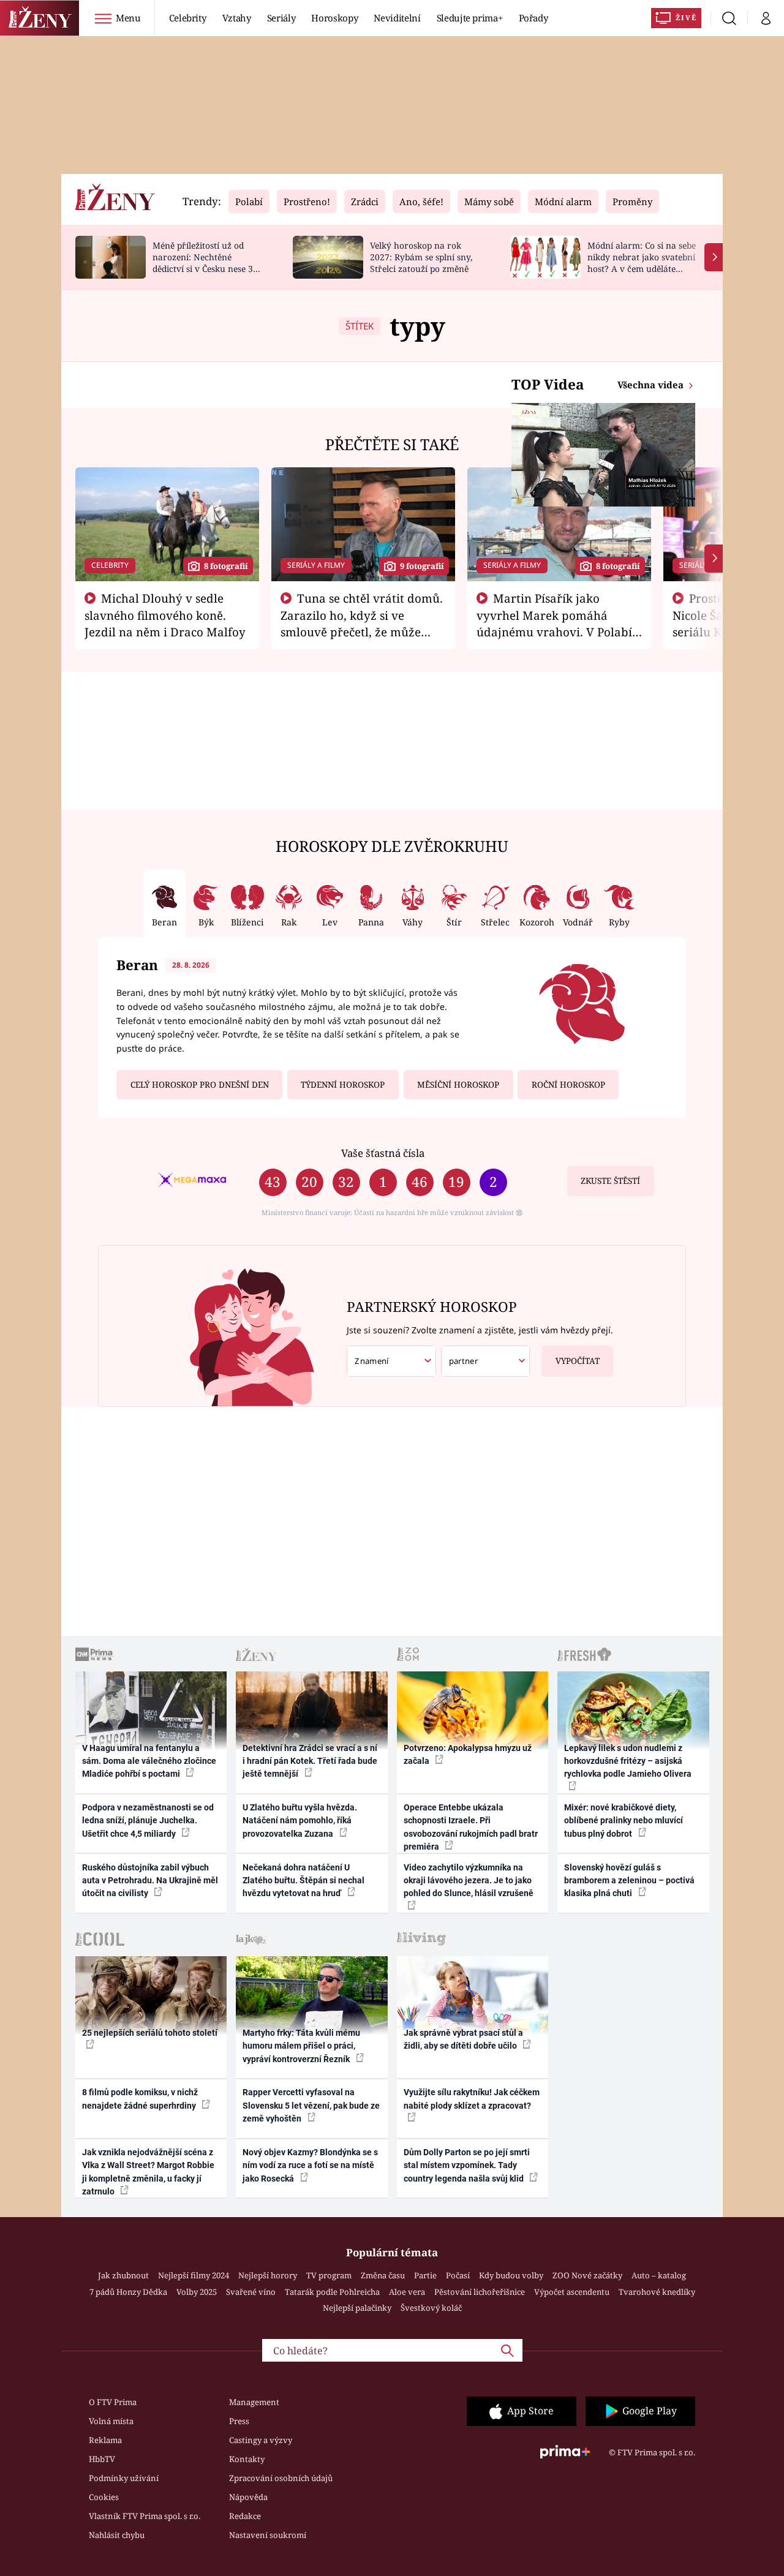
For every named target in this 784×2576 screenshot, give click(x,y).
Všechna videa (652, 385)
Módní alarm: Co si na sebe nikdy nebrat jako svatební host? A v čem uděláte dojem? (642, 262)
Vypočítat (578, 1361)
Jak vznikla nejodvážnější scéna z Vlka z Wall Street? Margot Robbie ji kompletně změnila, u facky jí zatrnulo (148, 2172)
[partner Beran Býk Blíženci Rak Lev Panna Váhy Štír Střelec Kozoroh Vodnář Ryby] (486, 1361)
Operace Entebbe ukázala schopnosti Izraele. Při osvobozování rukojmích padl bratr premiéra (471, 1827)
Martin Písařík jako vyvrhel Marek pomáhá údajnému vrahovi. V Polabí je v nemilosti (554, 623)
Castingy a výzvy (261, 2440)
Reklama (105, 2440)
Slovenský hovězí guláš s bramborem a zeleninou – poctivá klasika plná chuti (629, 1881)
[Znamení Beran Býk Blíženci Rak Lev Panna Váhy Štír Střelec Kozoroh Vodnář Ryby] (391, 1361)
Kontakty (247, 2459)
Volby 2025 (197, 2292)
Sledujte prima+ (470, 18)
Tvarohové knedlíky (657, 2292)
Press (239, 2421)
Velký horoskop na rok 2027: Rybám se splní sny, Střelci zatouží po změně (421, 257)
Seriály (281, 18)
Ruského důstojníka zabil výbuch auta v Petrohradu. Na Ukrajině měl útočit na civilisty (150, 1881)
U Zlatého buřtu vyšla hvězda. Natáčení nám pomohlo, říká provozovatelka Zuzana (300, 1821)
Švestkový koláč (431, 2308)
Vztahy (237, 18)
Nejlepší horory (268, 2275)
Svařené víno (251, 2292)
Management (254, 2402)
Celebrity (188, 18)
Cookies (104, 2497)
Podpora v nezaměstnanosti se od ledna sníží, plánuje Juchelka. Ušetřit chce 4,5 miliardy (148, 1821)
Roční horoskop (568, 1085)
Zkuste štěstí (610, 1181)
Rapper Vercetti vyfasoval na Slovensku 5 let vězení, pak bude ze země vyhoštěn (311, 2105)
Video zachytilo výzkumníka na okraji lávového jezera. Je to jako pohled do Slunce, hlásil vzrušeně (469, 1881)
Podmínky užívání (124, 2478)
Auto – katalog (659, 2275)
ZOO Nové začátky (587, 2275)
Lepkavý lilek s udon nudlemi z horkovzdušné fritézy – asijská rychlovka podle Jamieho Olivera (628, 1761)
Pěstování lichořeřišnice (480, 2292)
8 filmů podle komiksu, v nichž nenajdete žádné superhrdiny (140, 2099)
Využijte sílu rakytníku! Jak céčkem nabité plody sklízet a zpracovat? (472, 2099)
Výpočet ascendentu (572, 2292)
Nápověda (248, 2497)
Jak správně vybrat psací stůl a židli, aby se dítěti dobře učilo (463, 2039)
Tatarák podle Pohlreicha (332, 2292)
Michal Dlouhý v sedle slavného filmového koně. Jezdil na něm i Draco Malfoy (165, 615)
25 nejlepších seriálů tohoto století (150, 2033)
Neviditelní (397, 18)
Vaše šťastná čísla (383, 1153)
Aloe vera (407, 2292)
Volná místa (111, 2421)
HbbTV (102, 2459)
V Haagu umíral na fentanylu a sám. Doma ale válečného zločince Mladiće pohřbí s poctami (149, 1761)
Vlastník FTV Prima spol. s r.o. (145, 2516)
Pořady (533, 18)
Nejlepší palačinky (357, 2308)
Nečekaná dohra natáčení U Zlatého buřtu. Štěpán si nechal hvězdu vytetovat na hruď (303, 1881)
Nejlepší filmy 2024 (194, 2275)
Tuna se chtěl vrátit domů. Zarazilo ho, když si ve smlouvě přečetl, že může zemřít (362, 623)
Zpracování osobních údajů (281, 2478)
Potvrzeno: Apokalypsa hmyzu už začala (468, 1754)
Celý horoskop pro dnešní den (200, 1085)
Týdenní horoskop (343, 1085)
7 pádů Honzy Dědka (128, 2292)
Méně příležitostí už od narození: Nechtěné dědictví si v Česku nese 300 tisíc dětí (208, 262)
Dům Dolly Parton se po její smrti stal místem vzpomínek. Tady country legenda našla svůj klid (467, 2165)
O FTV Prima (113, 2402)
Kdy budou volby (511, 2275)
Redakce (245, 2516)
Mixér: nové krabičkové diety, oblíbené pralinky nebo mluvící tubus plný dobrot (624, 1821)
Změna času (383, 2275)
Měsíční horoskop (458, 1085)
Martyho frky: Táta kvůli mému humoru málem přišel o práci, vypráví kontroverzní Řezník (301, 2046)
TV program (329, 2275)
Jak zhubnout (123, 2275)
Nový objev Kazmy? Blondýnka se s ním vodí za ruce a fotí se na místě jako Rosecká (310, 2165)
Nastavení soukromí (268, 2535)
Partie (425, 2275)
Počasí (458, 2275)
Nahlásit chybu (117, 2535)
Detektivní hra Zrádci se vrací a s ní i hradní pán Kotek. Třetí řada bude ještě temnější (310, 1761)
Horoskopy (334, 18)
